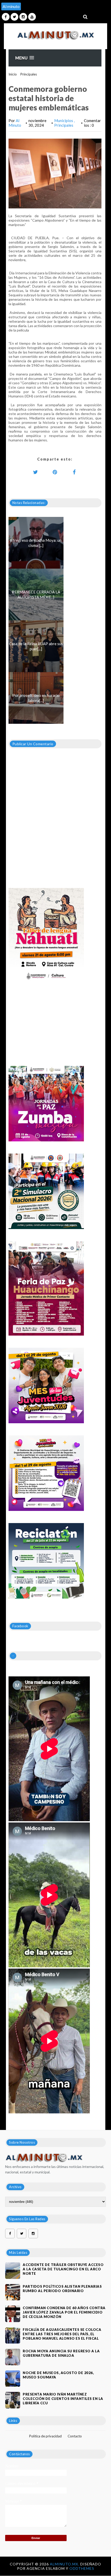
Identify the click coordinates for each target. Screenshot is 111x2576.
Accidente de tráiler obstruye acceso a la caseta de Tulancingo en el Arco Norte (63, 2269)
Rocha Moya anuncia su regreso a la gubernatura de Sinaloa (61, 2353)
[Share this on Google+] (55, 472)
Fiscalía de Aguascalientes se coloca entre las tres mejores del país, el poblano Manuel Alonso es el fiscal (62, 2334)
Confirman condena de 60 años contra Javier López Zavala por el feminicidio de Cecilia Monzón (64, 2312)
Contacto (75, 2436)
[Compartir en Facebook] (74, 472)
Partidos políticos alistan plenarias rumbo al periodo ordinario (62, 2289)
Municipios (64, 120)
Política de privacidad (45, 2436)
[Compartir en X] (36, 472)
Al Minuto (15, 123)
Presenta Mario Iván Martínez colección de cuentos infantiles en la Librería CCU (63, 2399)
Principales (29, 74)
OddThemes (82, 2568)
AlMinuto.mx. (65, 2564)
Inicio (13, 74)
